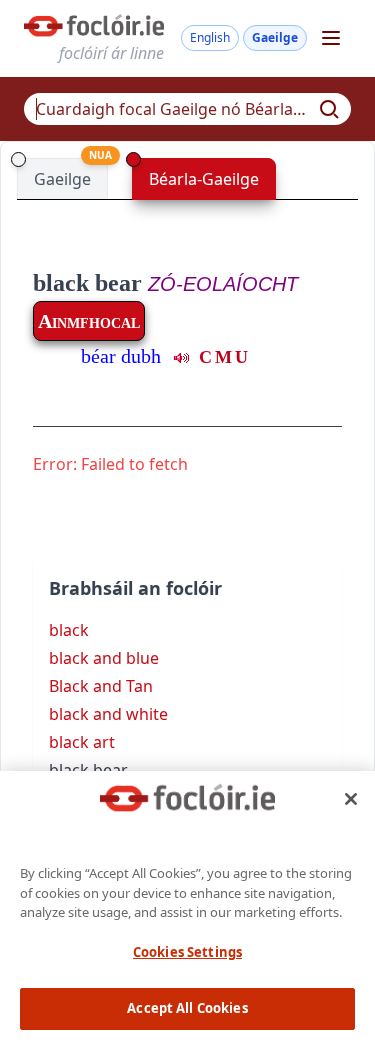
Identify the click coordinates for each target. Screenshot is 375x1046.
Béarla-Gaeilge (204, 179)
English (210, 37)
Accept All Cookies (187, 1008)
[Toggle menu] (331, 38)
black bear (87, 283)
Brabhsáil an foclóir (135, 588)
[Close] (351, 799)
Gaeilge (275, 37)
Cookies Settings (187, 952)
